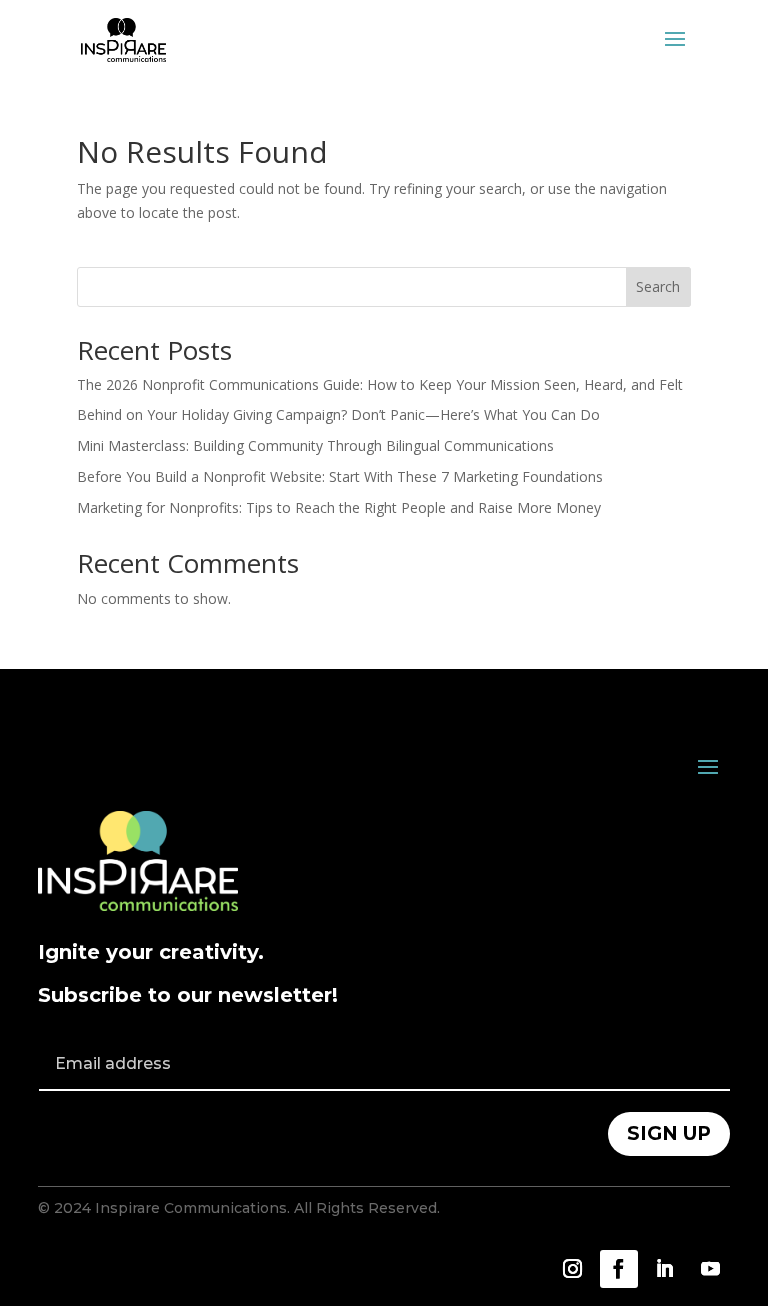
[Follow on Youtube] (711, 1269)
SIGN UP (669, 1133)
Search (658, 286)
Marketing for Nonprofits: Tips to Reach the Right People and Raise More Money (339, 507)
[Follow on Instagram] (573, 1269)
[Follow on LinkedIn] (665, 1269)
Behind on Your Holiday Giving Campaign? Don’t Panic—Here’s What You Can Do (338, 414)
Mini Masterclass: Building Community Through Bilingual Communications (315, 445)
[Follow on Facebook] (619, 1269)
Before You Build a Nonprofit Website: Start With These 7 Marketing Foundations (340, 476)
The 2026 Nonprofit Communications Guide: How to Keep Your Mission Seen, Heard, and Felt (380, 384)
